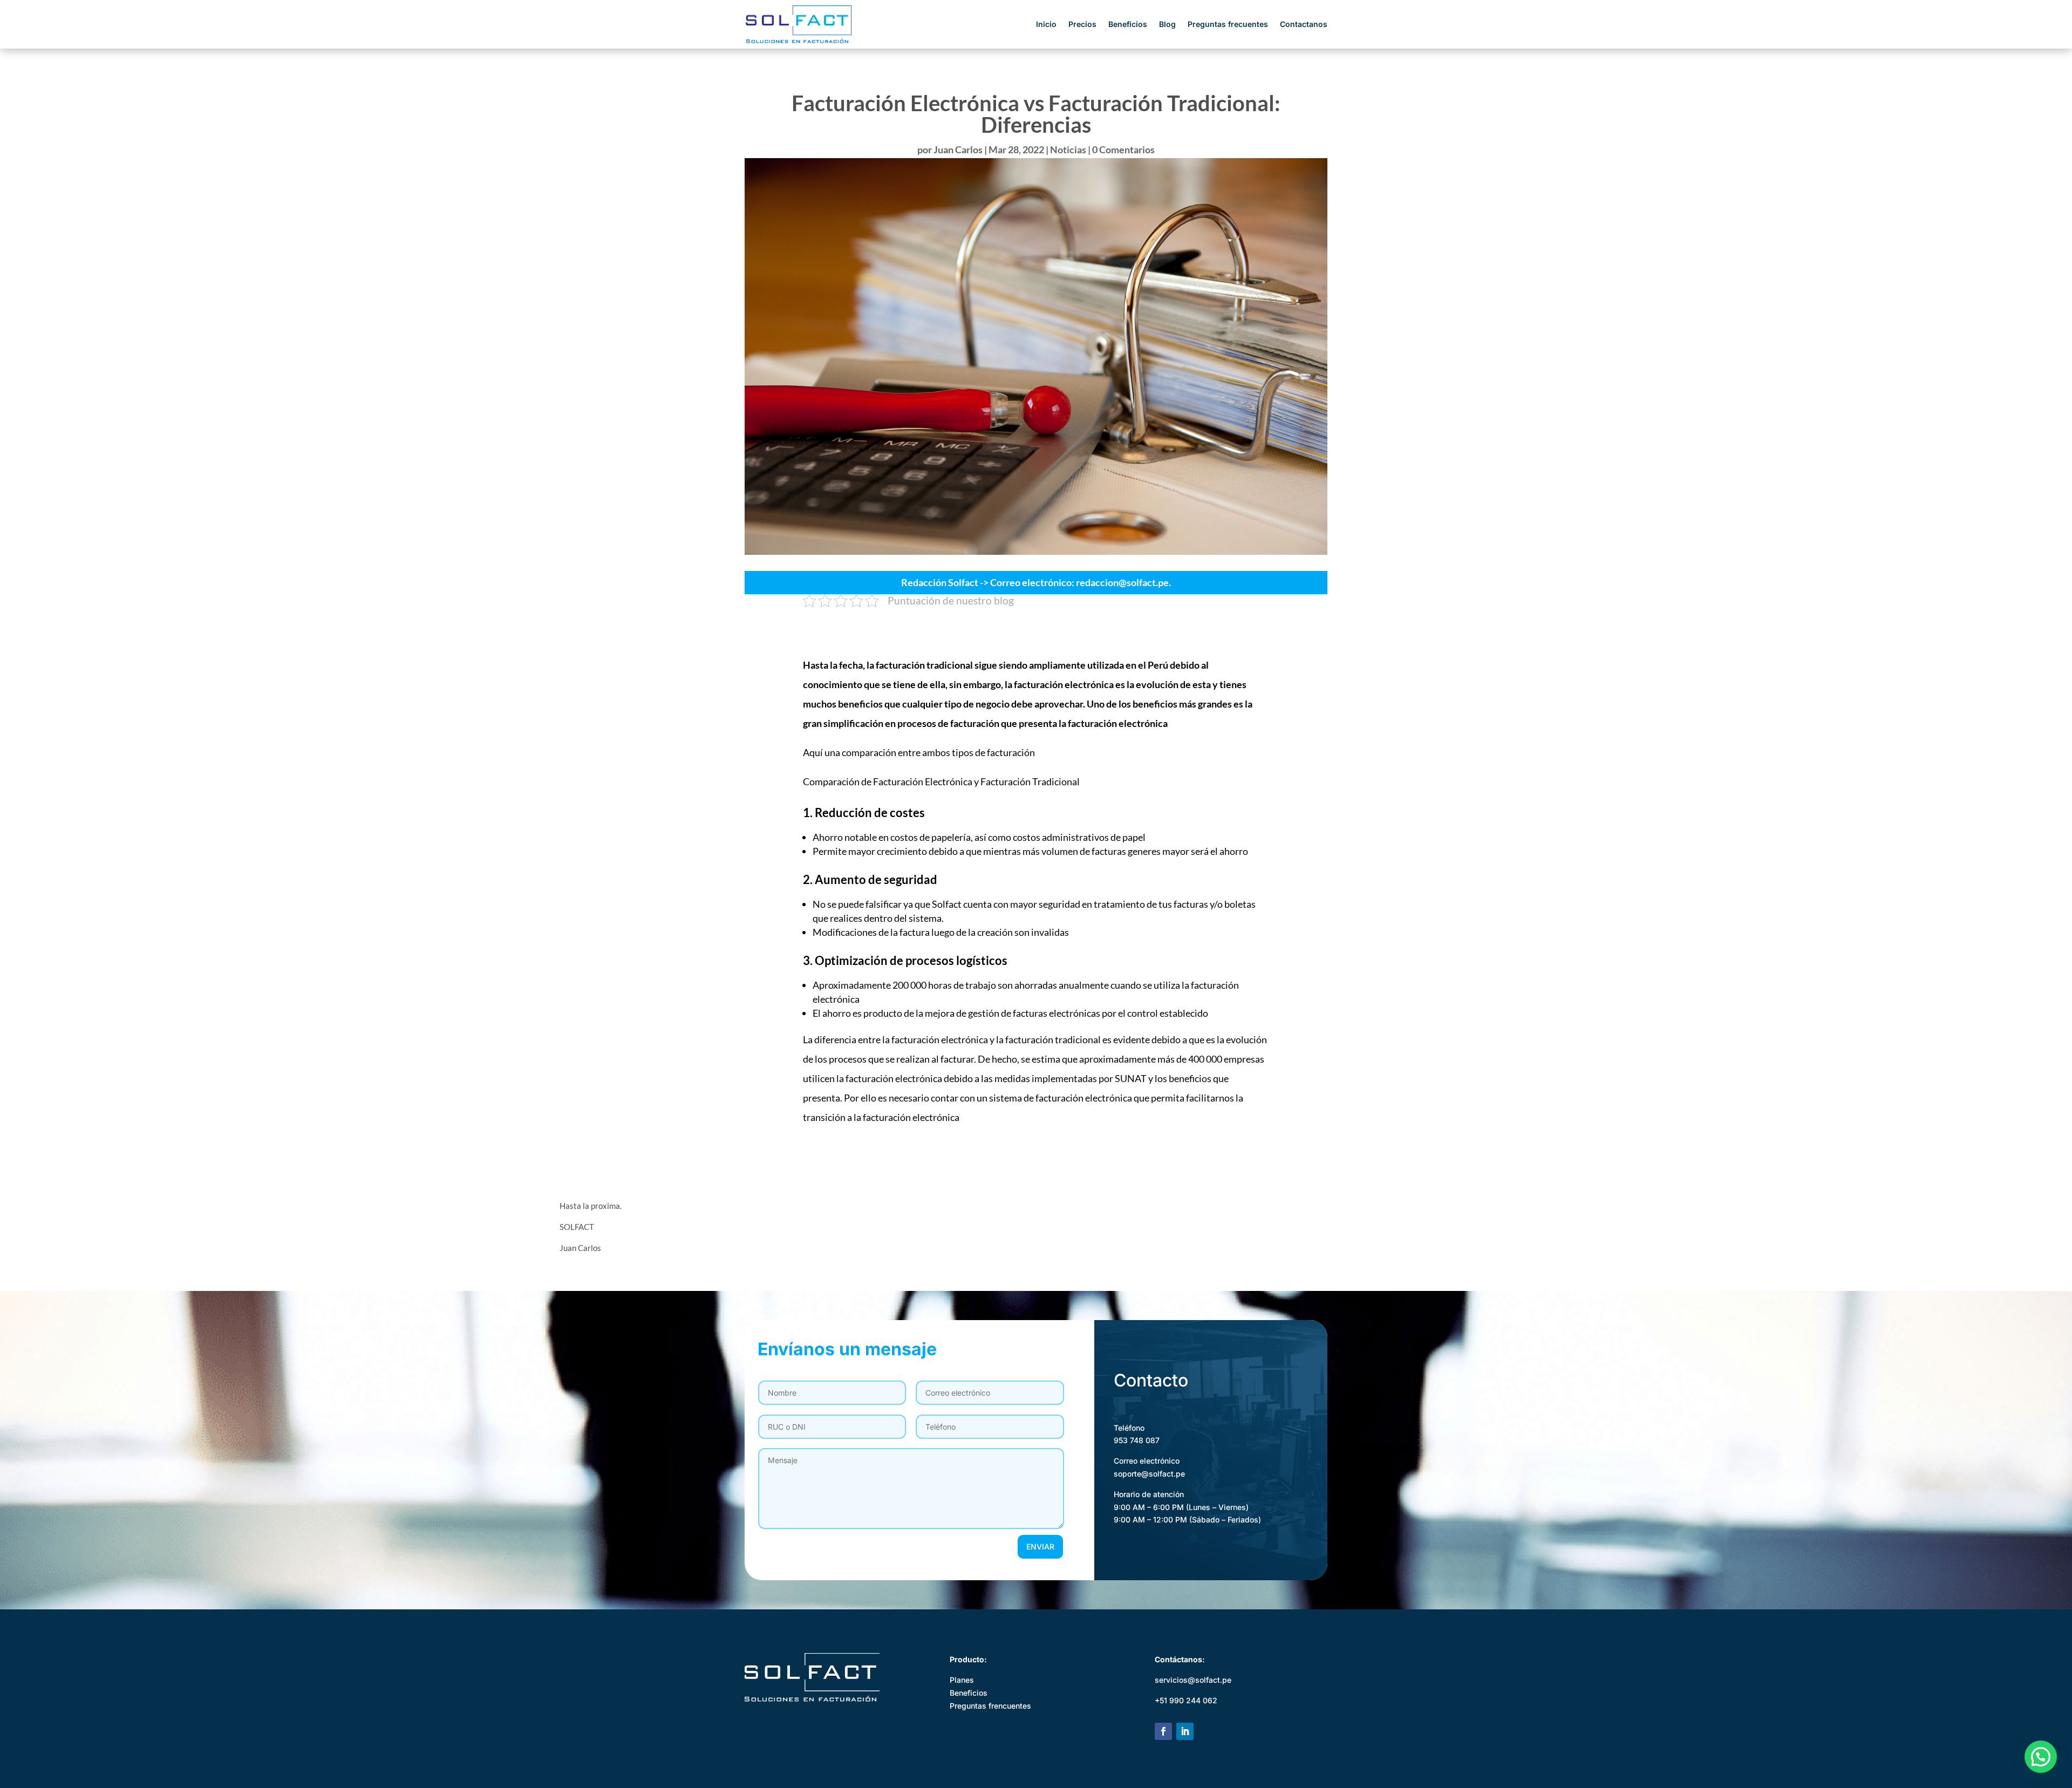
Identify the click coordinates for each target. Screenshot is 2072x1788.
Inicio (1046, 25)
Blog (1167, 25)
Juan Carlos (958, 149)
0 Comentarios (1123, 149)
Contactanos (1304, 25)
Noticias (1068, 149)
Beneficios (1128, 25)
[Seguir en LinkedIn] (1185, 1731)
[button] (2041, 1757)
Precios (1082, 25)
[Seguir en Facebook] (1163, 1731)
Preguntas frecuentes (1228, 25)
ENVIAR (1040, 1546)
